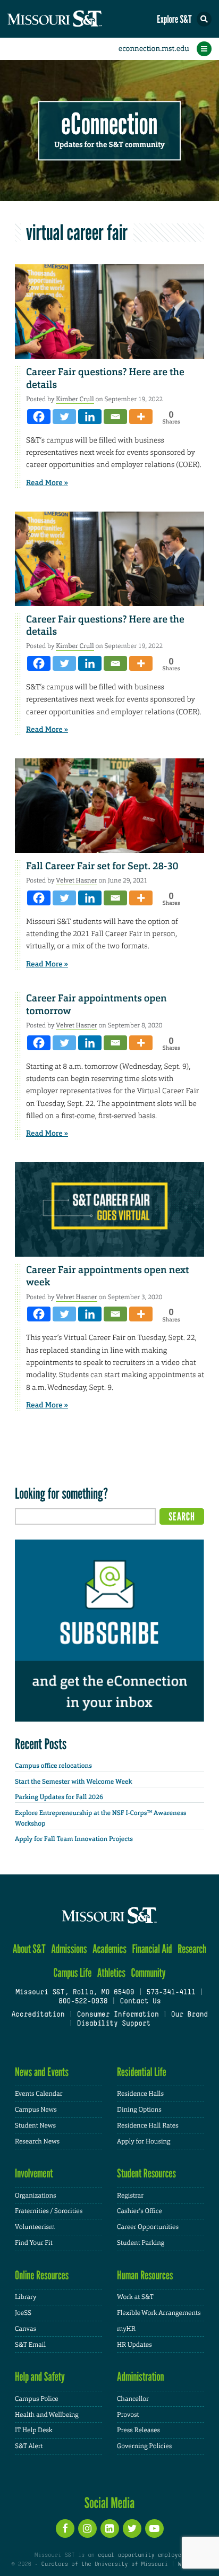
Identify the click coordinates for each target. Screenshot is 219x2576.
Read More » (47, 483)
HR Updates (134, 2345)
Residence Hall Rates (148, 2125)
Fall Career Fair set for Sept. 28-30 (102, 866)
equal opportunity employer (141, 2555)
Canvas (26, 2329)
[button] (204, 19)
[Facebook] (39, 417)
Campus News (36, 2110)
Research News (37, 2141)
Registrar (130, 2195)
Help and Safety (40, 2377)
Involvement (34, 2173)
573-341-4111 (171, 1993)
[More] (141, 417)
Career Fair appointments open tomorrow (96, 1004)
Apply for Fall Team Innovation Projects (74, 1839)
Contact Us (140, 2002)
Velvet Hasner (77, 880)
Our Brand (189, 2015)
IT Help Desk (34, 2430)
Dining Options (139, 2110)
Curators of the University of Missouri (105, 2564)
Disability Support (113, 2024)
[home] (74, 19)
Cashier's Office (140, 2211)
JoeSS (23, 2313)
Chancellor (133, 2399)
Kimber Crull (75, 399)
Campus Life (72, 1973)
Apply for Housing (144, 2141)
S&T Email (30, 2345)
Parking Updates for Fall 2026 (59, 1797)
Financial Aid (152, 1949)
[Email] (115, 417)
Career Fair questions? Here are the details (105, 378)
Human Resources (145, 2275)
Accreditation (38, 2015)
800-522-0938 (83, 2002)
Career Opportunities (148, 2227)
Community (148, 1973)
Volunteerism (35, 2227)
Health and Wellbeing (47, 2415)
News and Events (42, 2072)
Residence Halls (140, 2094)
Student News (35, 2125)
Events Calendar (39, 2094)
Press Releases (138, 2430)
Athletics (111, 1973)
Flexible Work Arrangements (159, 2313)
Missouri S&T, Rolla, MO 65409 (75, 1993)
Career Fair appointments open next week (107, 1276)
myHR (126, 2329)
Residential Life (142, 2072)
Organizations (36, 2195)
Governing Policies (144, 2446)
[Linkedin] (90, 417)
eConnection (110, 124)
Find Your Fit (34, 2243)
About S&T (29, 1949)
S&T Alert (29, 2446)
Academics (109, 1949)
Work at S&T (135, 2297)
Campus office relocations (53, 1766)
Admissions (69, 1949)
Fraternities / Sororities (49, 2211)
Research (192, 1949)
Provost (128, 2415)
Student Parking (141, 2243)
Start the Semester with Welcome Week (73, 1782)
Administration (141, 2377)
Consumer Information (117, 2015)
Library (26, 2297)
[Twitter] (64, 417)
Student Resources (146, 2173)
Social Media (110, 2503)
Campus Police (37, 2399)
